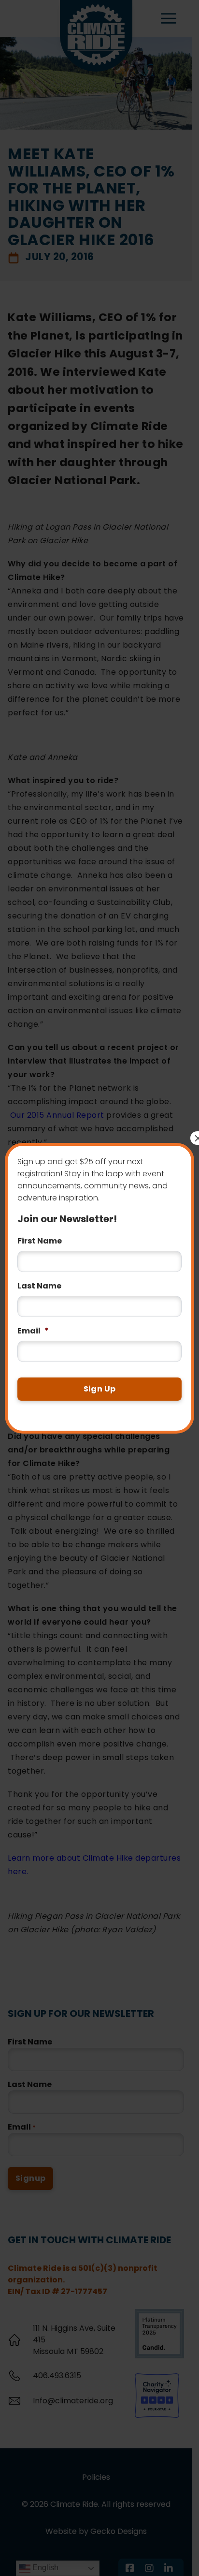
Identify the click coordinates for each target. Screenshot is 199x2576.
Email (33, 1331)
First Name (40, 1241)
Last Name (39, 1286)
